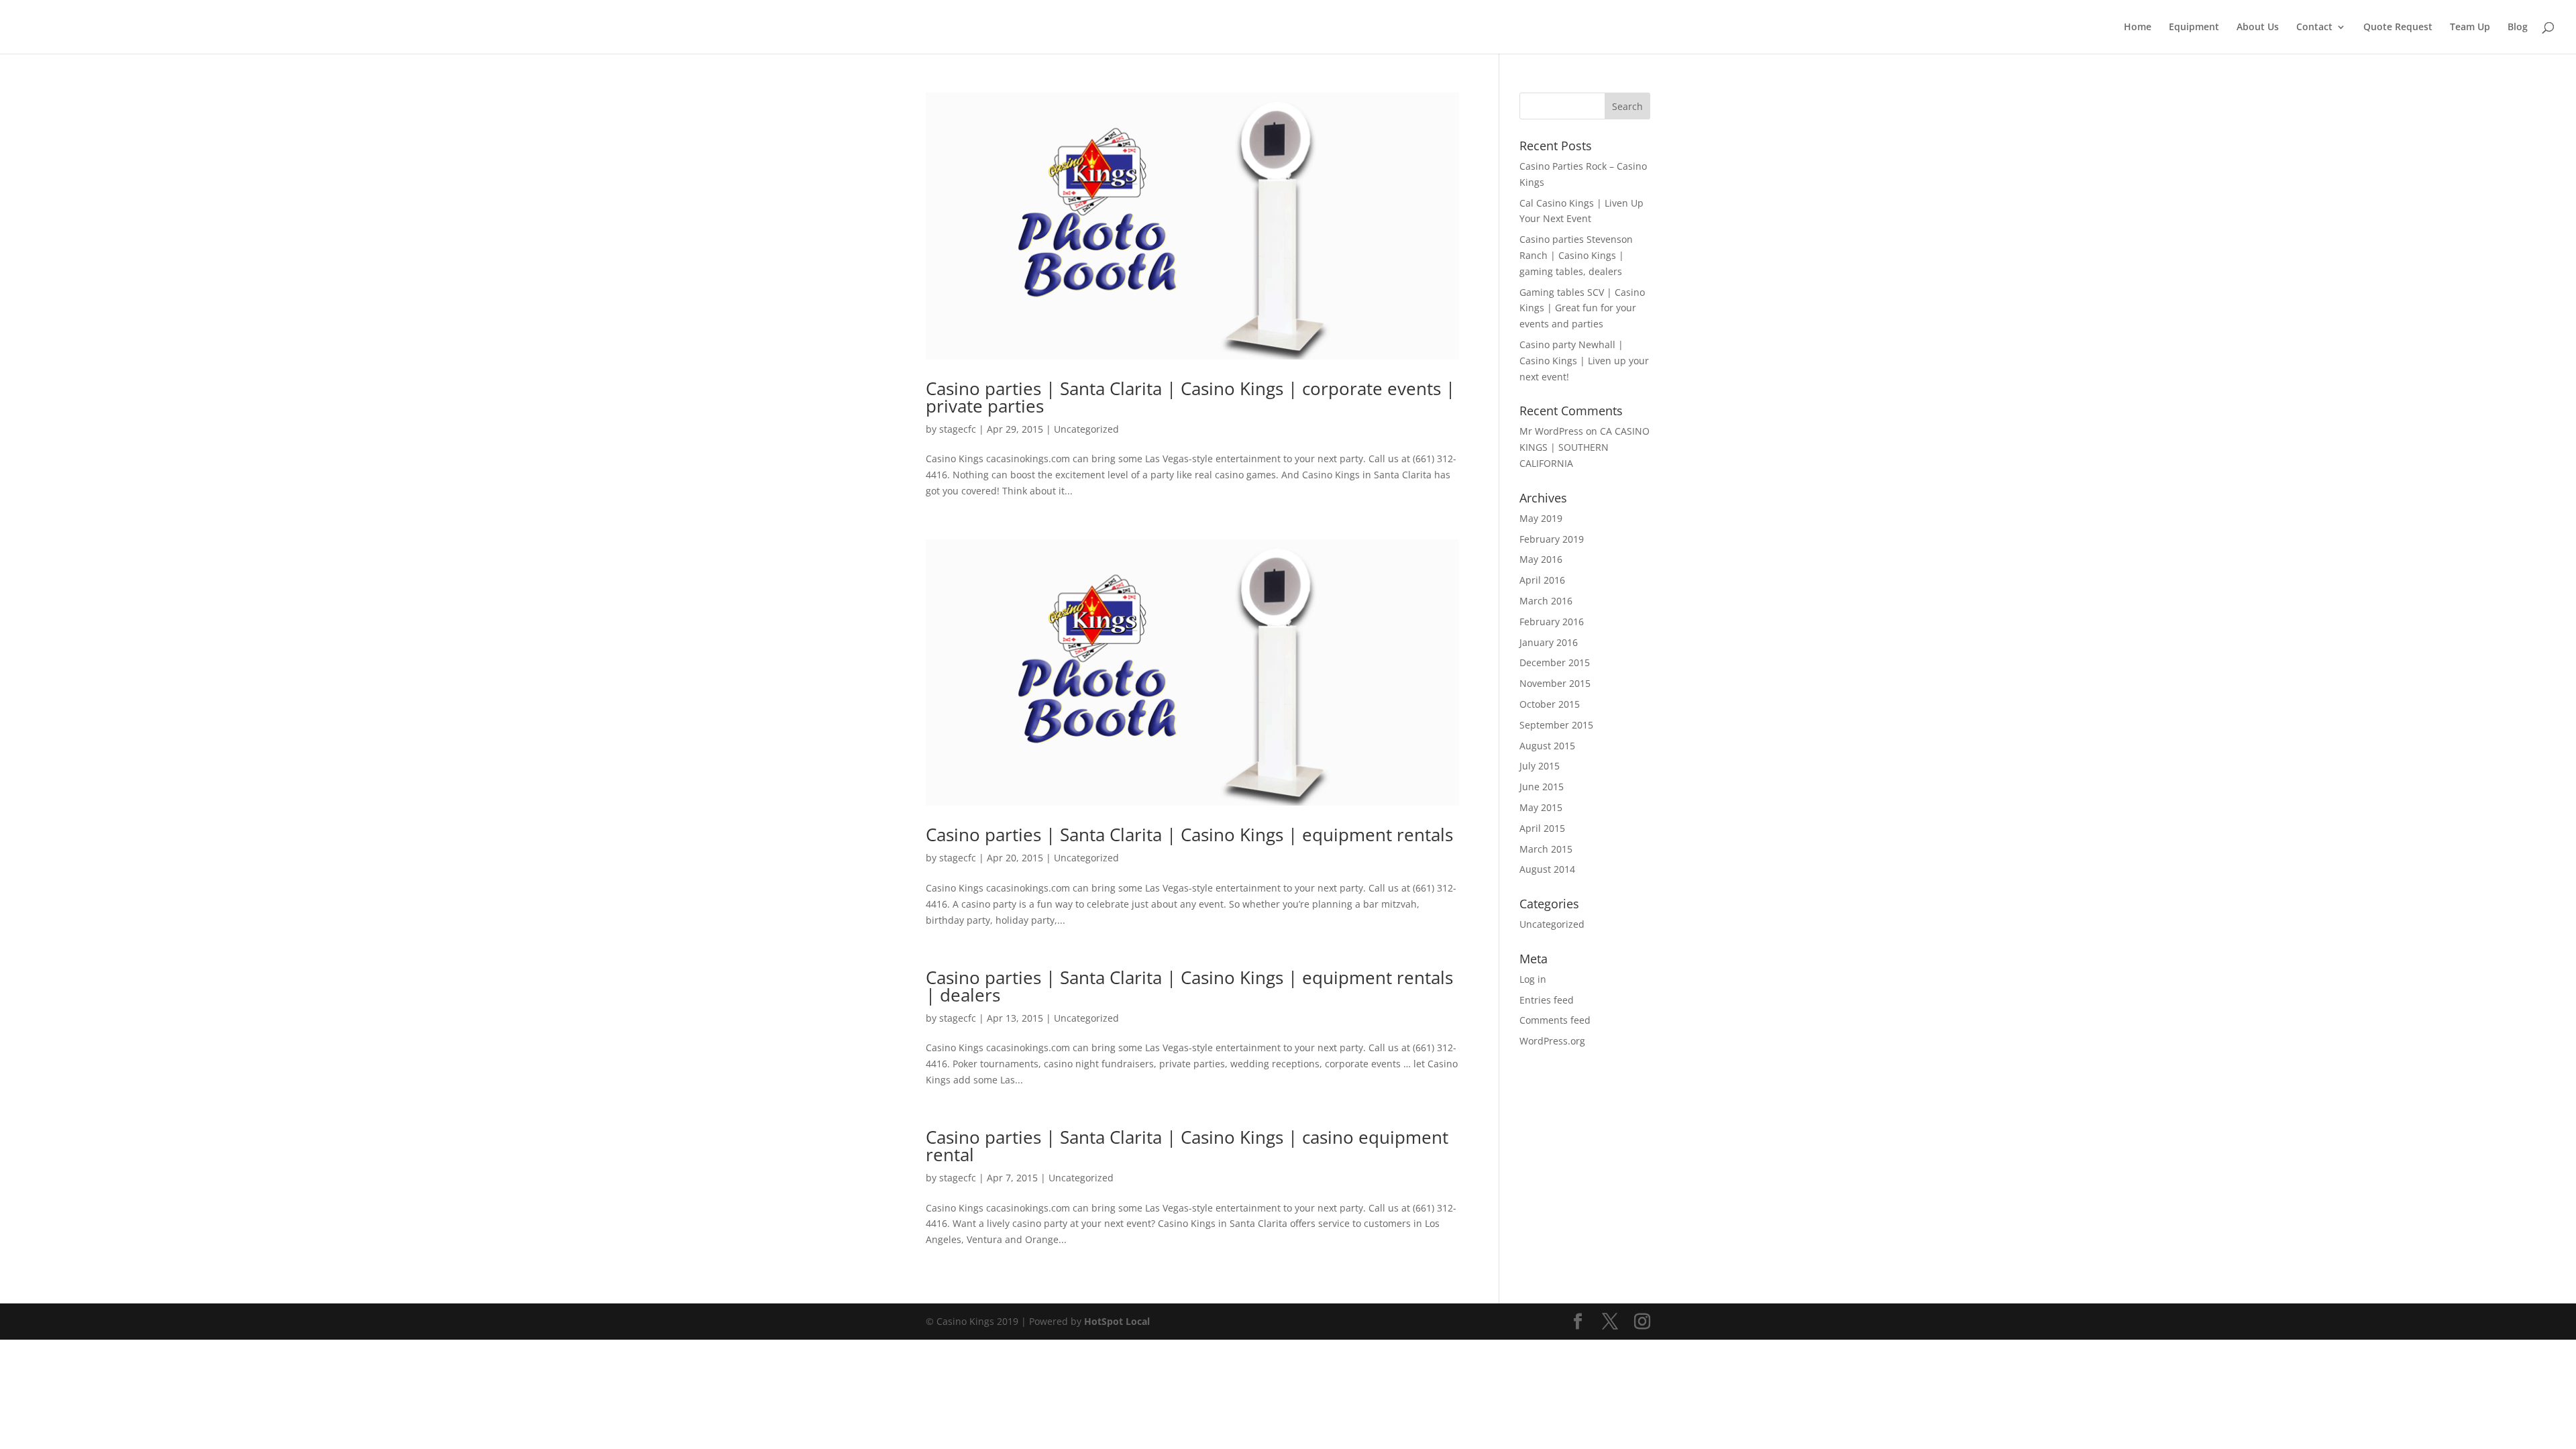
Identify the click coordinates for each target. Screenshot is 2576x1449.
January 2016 (1549, 642)
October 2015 (1550, 704)
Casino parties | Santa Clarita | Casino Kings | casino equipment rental (1187, 1146)
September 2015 (1556, 725)
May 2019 (1541, 518)
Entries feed (1547, 1000)
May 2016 (1541, 559)
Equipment (2194, 28)
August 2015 (1547, 746)
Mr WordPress (1551, 431)
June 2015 (1542, 787)
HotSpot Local (1117, 1321)
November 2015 (1555, 683)
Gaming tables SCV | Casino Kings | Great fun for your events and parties (1582, 308)
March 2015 (1546, 849)
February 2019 (1552, 539)
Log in (1533, 979)
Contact (2314, 28)
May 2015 (1541, 807)
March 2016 (1546, 601)
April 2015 (1542, 828)
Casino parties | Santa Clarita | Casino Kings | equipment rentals (1189, 835)
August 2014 (1547, 869)
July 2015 (1540, 766)
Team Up (2470, 28)
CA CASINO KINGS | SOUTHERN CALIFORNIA (1585, 447)
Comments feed (1555, 1020)
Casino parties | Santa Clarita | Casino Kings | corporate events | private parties (1190, 397)
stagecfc (958, 429)
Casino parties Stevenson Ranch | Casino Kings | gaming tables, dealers (1576, 255)
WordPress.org (1552, 1041)
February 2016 (1552, 622)
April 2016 (1542, 580)
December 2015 (1555, 662)
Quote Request (2398, 28)
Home (2138, 28)
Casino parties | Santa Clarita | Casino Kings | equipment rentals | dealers (1189, 986)
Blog (2518, 28)
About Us (2258, 28)
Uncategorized (1086, 429)
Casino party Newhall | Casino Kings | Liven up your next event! (1584, 361)
